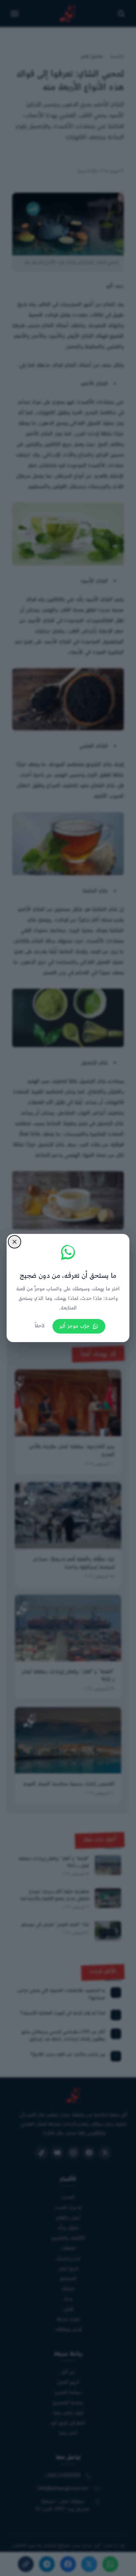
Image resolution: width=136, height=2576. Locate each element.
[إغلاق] (15, 1242)
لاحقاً (40, 1326)
